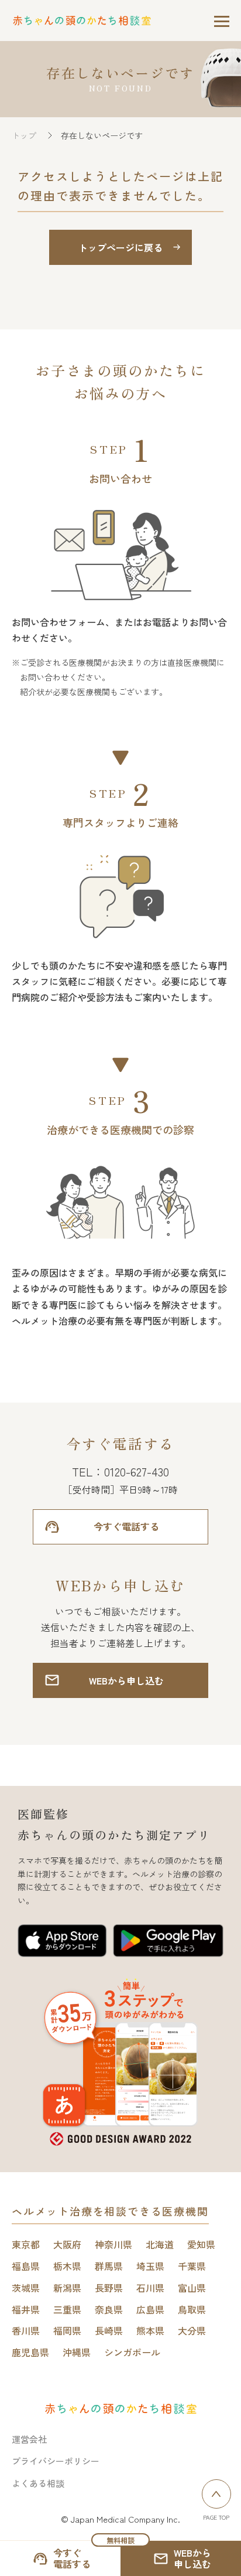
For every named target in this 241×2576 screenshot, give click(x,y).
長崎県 (109, 2330)
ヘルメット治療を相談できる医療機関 (110, 2211)
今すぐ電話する (72, 2558)
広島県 (150, 2309)
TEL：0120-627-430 (120, 1471)
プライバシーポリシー (56, 2461)
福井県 (26, 2309)
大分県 (192, 2330)
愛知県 (201, 2244)
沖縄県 (77, 2352)
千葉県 (192, 2266)
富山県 (192, 2288)
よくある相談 (38, 2483)
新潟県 (67, 2288)
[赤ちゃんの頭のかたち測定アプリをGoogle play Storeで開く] (168, 1943)
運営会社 (29, 2439)
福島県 (26, 2266)
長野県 (109, 2288)
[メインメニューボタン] (222, 21)
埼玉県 (150, 2266)
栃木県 (67, 2266)
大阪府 (67, 2244)
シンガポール (132, 2352)
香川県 (26, 2330)
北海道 (160, 2244)
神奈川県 (113, 2244)
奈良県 (109, 2309)
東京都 (26, 2244)
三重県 (67, 2309)
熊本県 (150, 2330)
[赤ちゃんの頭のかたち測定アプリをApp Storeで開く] (62, 1943)
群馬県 (109, 2266)
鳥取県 (192, 2309)
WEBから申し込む (192, 2558)
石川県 (150, 2288)
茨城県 (26, 2288)
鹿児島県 (30, 2352)
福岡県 (67, 2330)
